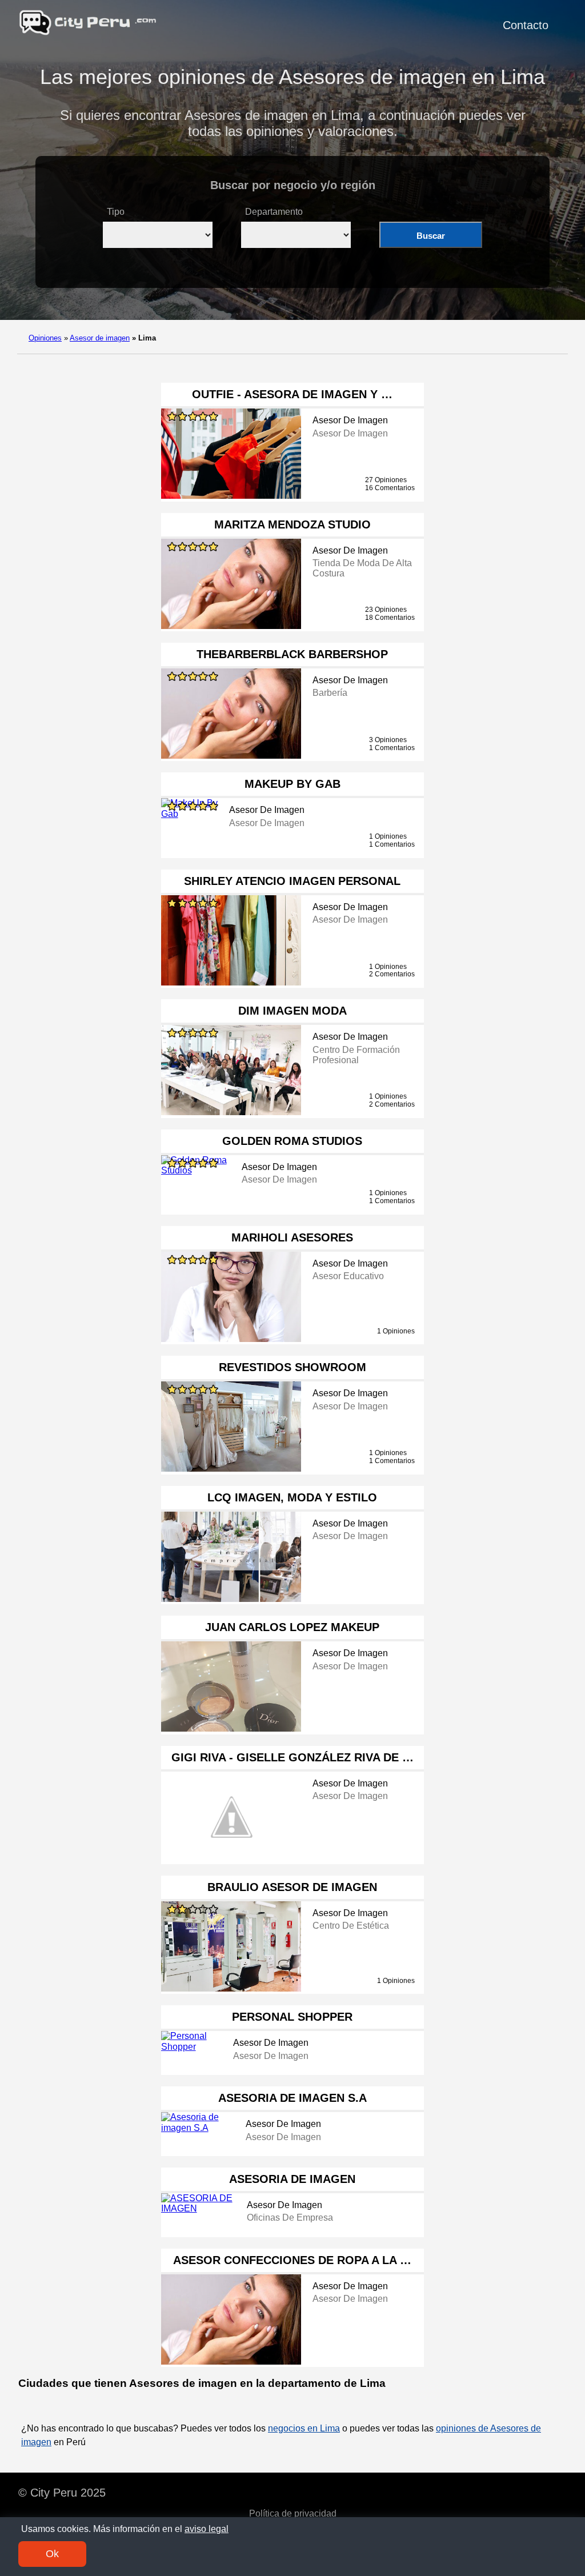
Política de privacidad (293, 2513)
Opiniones (45, 338)
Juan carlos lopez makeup (292, 1627)
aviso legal (207, 2529)
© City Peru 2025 (62, 2493)
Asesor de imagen (100, 338)
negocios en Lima (304, 2428)
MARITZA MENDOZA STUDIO (292, 524)
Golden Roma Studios (292, 1141)
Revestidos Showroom (292, 1367)
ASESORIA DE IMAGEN (292, 2179)
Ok (52, 2554)
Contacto (526, 25)
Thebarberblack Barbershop (292, 654)
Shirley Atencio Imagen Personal (292, 881)
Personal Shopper (292, 2017)
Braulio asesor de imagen (292, 1887)
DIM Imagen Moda (292, 1011)
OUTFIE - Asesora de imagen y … (292, 394)
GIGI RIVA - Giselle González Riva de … (292, 1757)
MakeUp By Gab (292, 784)
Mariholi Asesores (292, 1237)
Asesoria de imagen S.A (292, 2098)
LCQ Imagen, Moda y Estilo (292, 1497)
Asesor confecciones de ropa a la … (292, 2260)
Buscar (431, 236)
